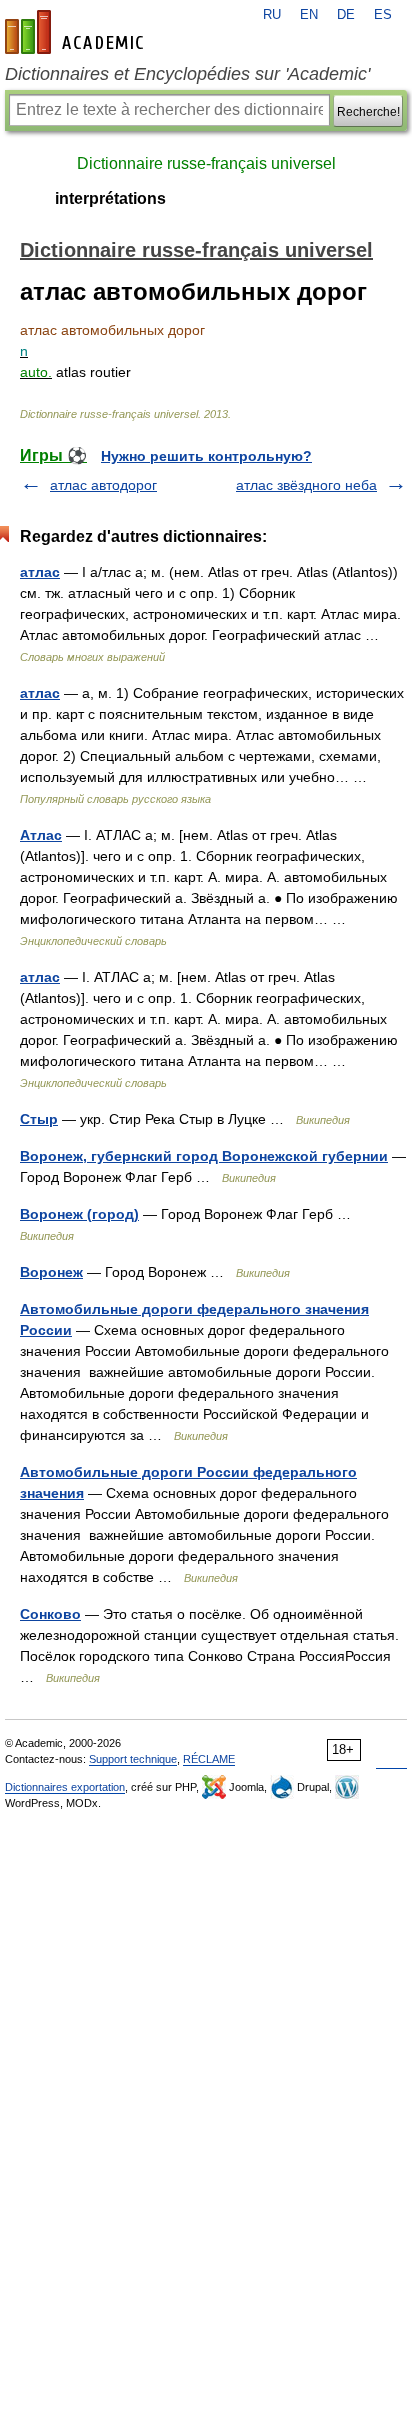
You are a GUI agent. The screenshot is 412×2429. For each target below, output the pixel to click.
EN (309, 15)
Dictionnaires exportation (65, 1787)
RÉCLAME (209, 1759)
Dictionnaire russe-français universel (206, 163)
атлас (40, 572)
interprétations (110, 198)
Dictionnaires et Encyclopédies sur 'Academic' (187, 74)
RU (272, 15)
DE (346, 15)
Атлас (41, 835)
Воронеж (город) (79, 1214)
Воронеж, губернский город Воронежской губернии (204, 1156)
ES (383, 15)
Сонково (50, 1614)
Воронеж (51, 1272)
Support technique (133, 1759)
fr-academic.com (77, 32)
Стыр (39, 1119)
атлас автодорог (103, 485)
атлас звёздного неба (306, 485)
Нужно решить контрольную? (206, 456)
